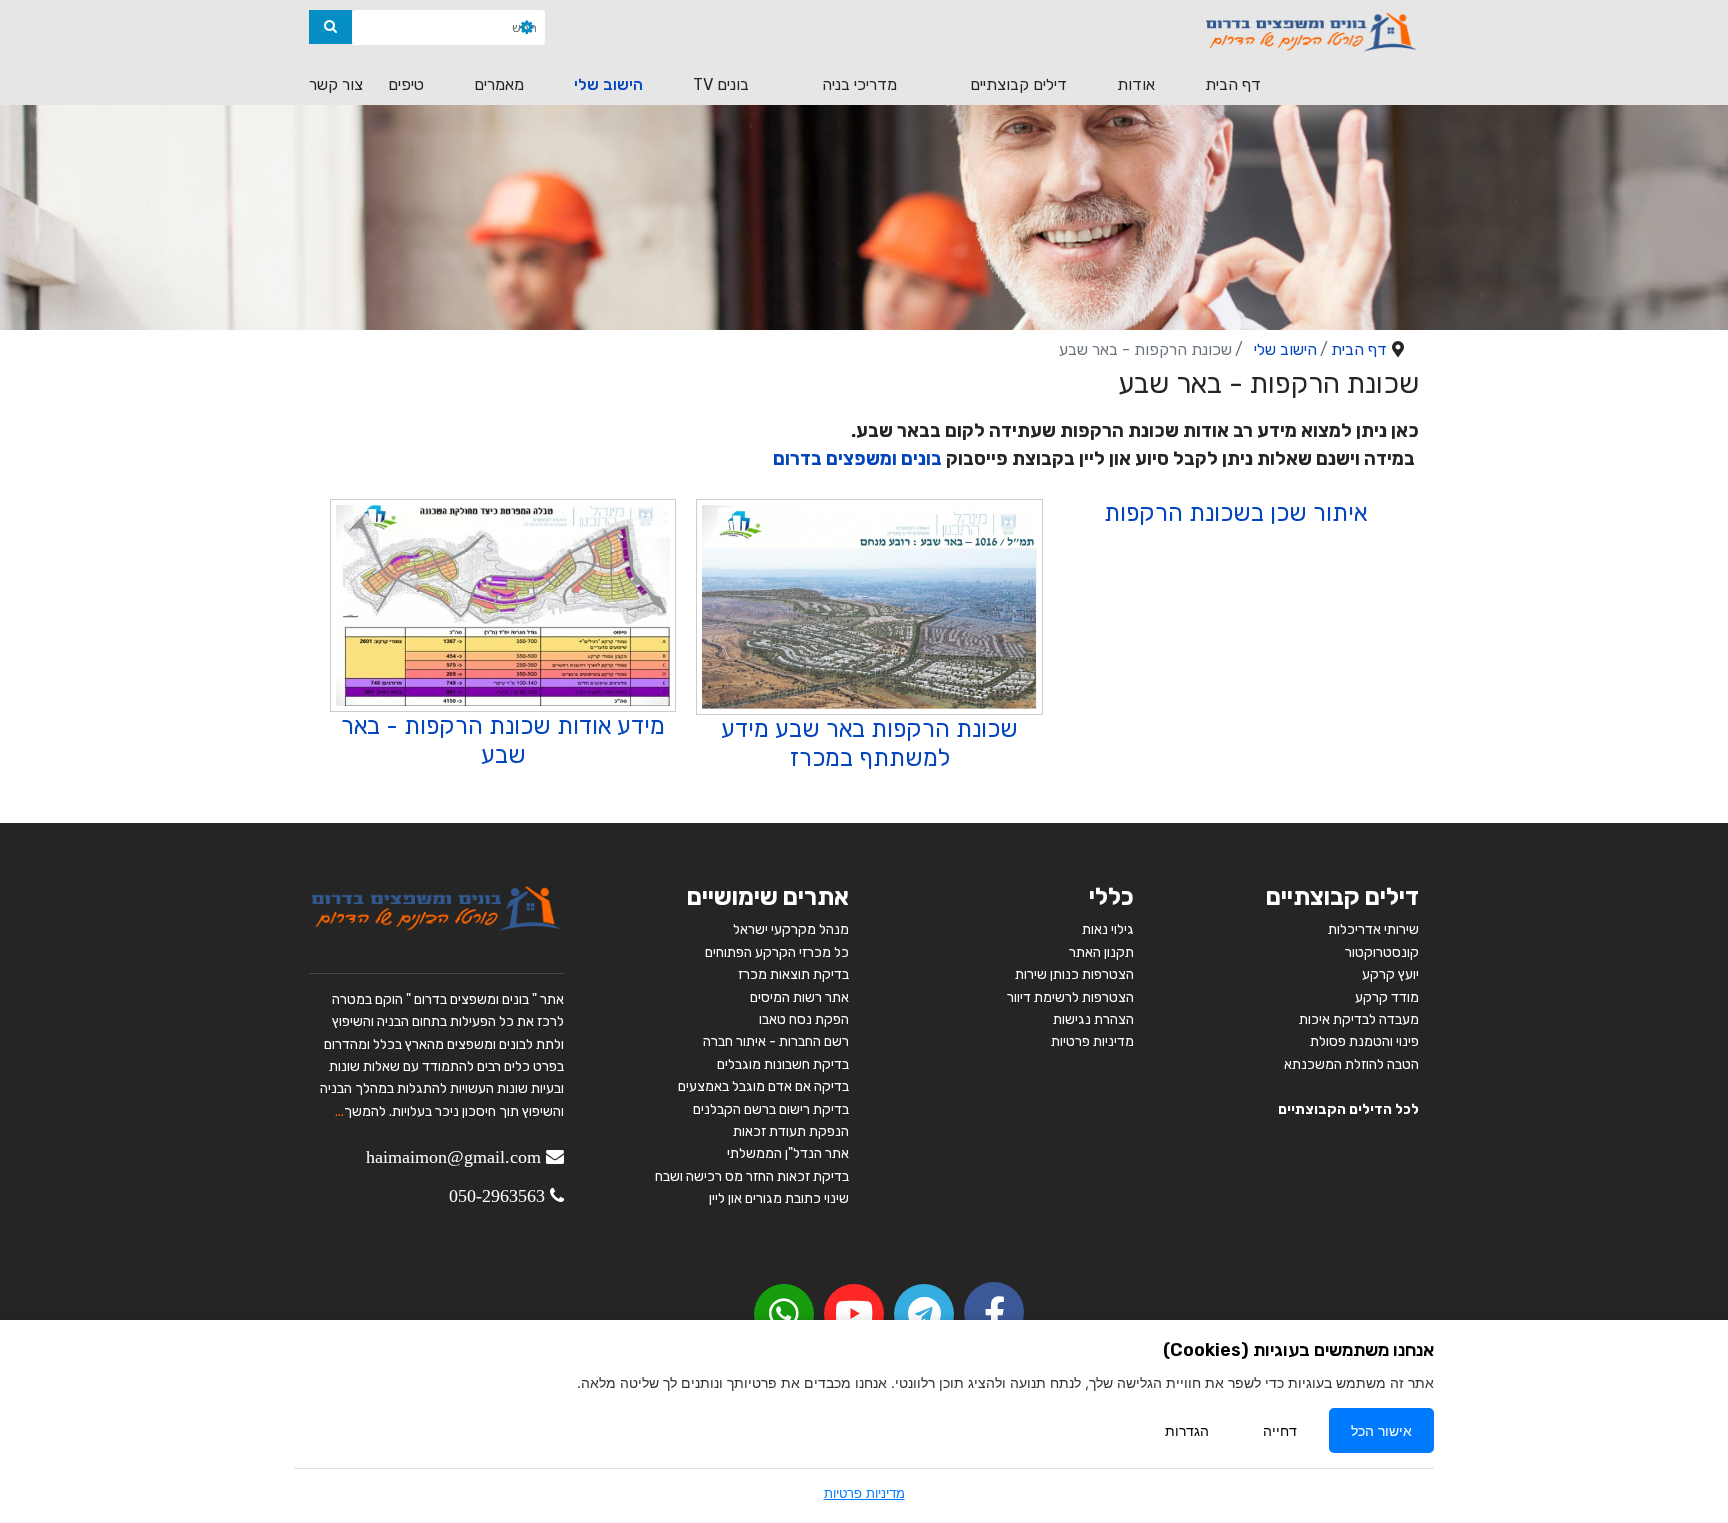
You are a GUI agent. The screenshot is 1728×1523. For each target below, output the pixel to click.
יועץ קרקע (1390, 974)
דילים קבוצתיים (1018, 84)
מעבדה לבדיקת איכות (1359, 1019)
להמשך (365, 1111)
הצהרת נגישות (1093, 1019)
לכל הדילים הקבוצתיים (1348, 1109)
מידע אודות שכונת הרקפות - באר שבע (503, 740)
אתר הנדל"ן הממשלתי (788, 1153)
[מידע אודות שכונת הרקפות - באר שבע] (503, 606)
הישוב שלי (608, 84)
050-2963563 (497, 1196)
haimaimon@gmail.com (453, 1157)
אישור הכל (1381, 1430)
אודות (1136, 84)
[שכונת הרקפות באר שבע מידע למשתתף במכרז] (869, 607)
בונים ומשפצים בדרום (857, 459)
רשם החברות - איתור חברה (774, 1041)
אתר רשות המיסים (799, 997)
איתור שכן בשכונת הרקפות (1235, 513)
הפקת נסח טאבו (804, 1019)
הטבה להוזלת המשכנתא (1351, 1064)
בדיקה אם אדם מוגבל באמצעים (763, 1086)
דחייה (1280, 1430)
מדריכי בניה (859, 84)
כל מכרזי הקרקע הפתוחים (775, 952)
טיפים (406, 84)
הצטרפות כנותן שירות (1074, 974)
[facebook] (994, 1312)
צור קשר (336, 84)
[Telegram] (924, 1314)
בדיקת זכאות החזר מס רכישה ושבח (752, 1176)
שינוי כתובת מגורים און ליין (779, 1198)
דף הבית (1233, 84)
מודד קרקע (1387, 997)
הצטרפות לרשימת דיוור (1070, 997)
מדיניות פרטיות (1092, 1041)
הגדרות (1187, 1430)
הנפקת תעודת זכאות (791, 1131)
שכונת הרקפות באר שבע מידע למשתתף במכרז (869, 743)
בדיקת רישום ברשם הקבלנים (771, 1109)
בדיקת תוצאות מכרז (793, 974)
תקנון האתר (1101, 952)
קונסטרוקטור (1382, 952)
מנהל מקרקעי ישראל (791, 929)
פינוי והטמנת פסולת (1364, 1041)
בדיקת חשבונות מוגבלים (783, 1064)
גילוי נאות (1108, 929)
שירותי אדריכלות (1373, 929)
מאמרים (499, 84)
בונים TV (721, 84)
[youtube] (854, 1314)
